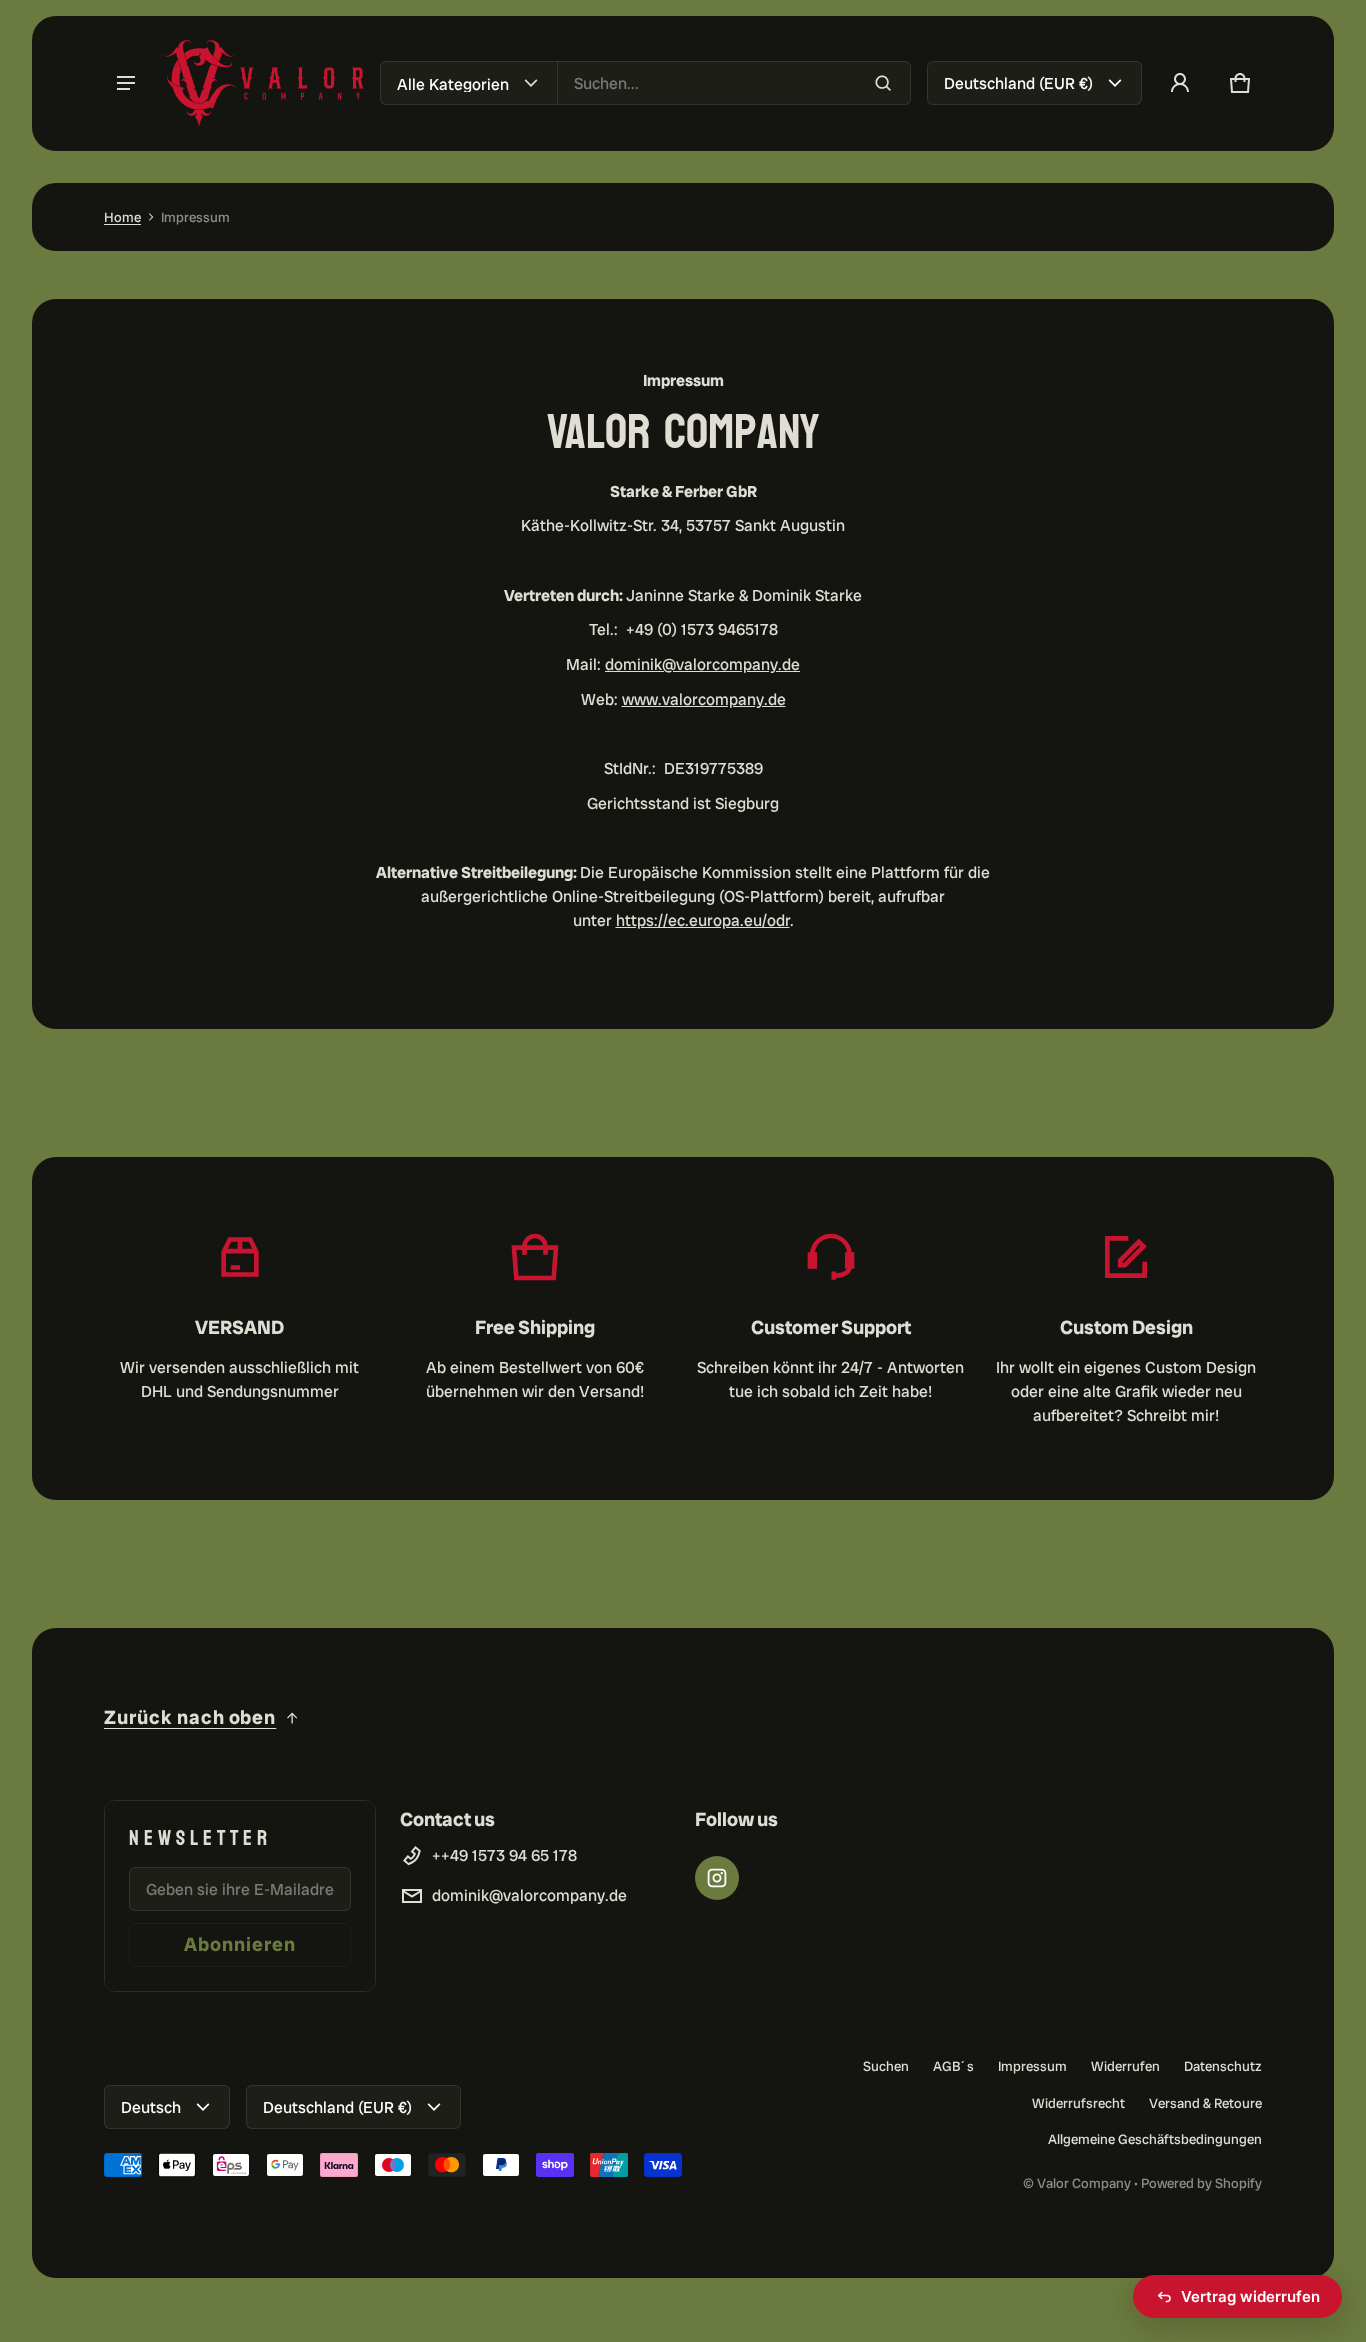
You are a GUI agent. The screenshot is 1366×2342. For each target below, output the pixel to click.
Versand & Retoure (1205, 2103)
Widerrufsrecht (1078, 2103)
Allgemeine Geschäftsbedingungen (1155, 2139)
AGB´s (953, 2066)
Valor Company (1084, 2183)
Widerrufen (1125, 2066)
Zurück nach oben (190, 1717)
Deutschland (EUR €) (1018, 83)
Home (122, 217)
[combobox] (734, 83)
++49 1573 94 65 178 (504, 1855)
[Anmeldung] (1180, 83)
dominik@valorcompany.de (702, 664)
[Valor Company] (264, 83)
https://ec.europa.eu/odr (703, 920)
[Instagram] (717, 1878)
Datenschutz (1223, 2066)
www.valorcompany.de (704, 699)
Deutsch (151, 2107)
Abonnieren (240, 1944)
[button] (1240, 83)
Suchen (886, 2066)
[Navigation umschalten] (126, 83)
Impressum (1032, 2066)
